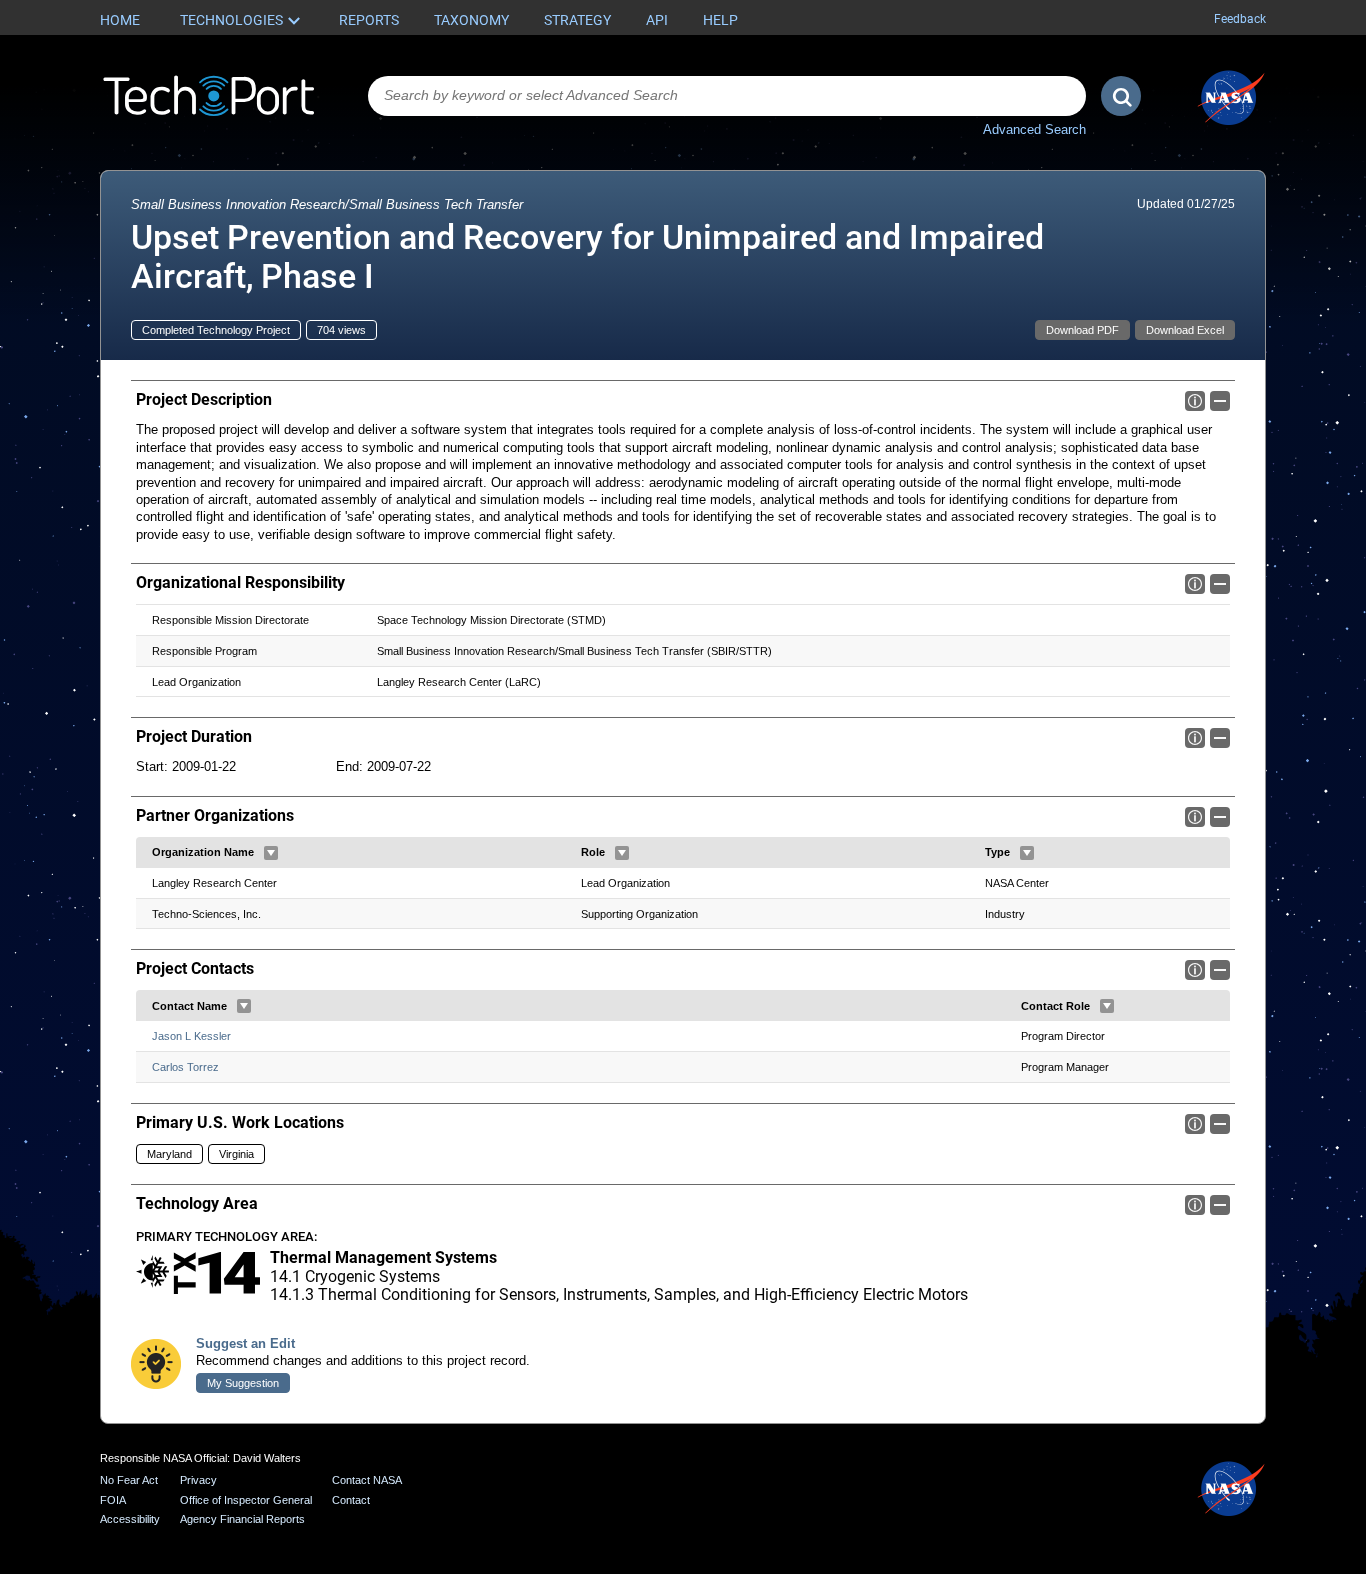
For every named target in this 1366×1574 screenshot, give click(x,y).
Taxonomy (471, 20)
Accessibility (130, 1519)
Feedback (1240, 19)
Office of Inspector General (246, 1500)
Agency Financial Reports (242, 1519)
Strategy (577, 20)
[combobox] (727, 96)
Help (720, 20)
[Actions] (271, 853)
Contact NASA (367, 1480)
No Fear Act (129, 1480)
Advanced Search (1034, 129)
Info (1195, 401)
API (657, 20)
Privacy (198, 1480)
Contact (351, 1500)
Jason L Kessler (191, 1036)
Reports (369, 20)
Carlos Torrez (185, 1067)
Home (120, 20)
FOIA (113, 1500)
